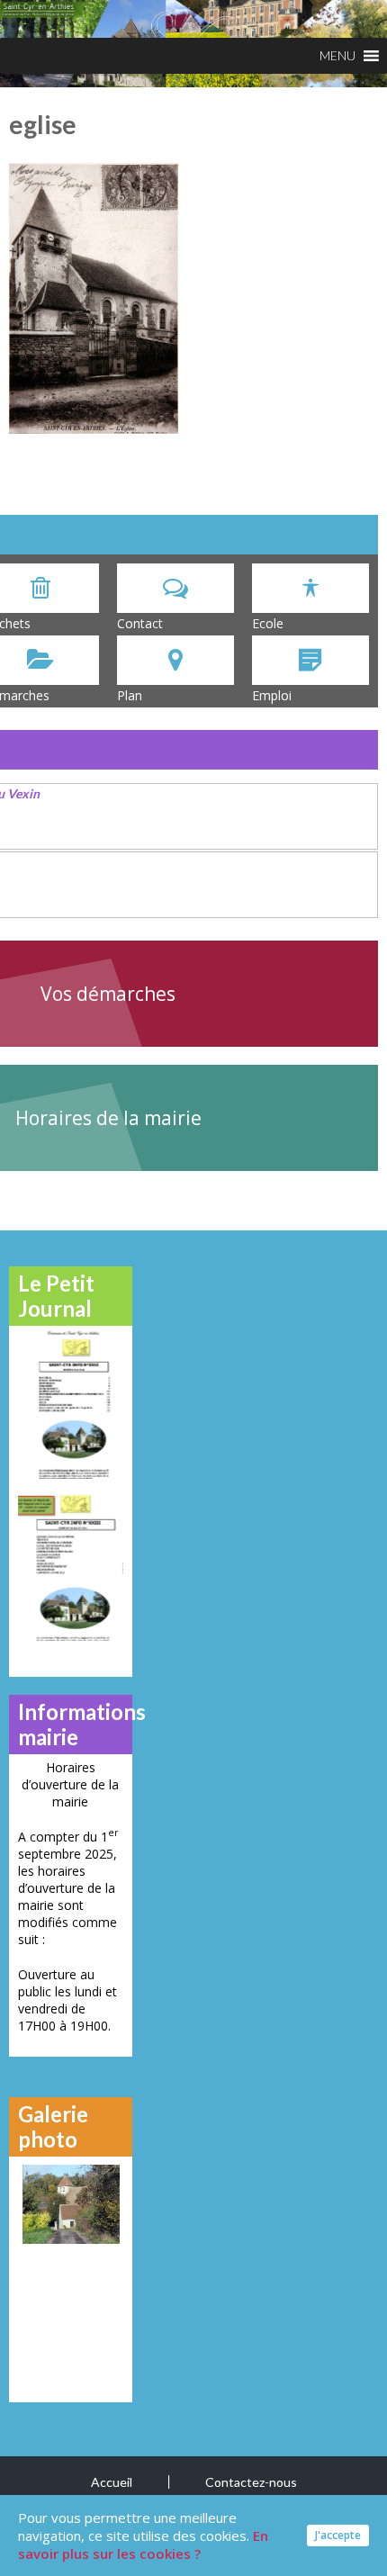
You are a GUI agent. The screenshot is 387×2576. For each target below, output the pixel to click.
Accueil (112, 2482)
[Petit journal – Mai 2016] (71, 1405)
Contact (140, 623)
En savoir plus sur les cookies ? (143, 2544)
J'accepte (338, 2535)
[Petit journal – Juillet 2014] (71, 1567)
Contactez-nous (251, 2482)
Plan (130, 695)
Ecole (268, 623)
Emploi (272, 695)
